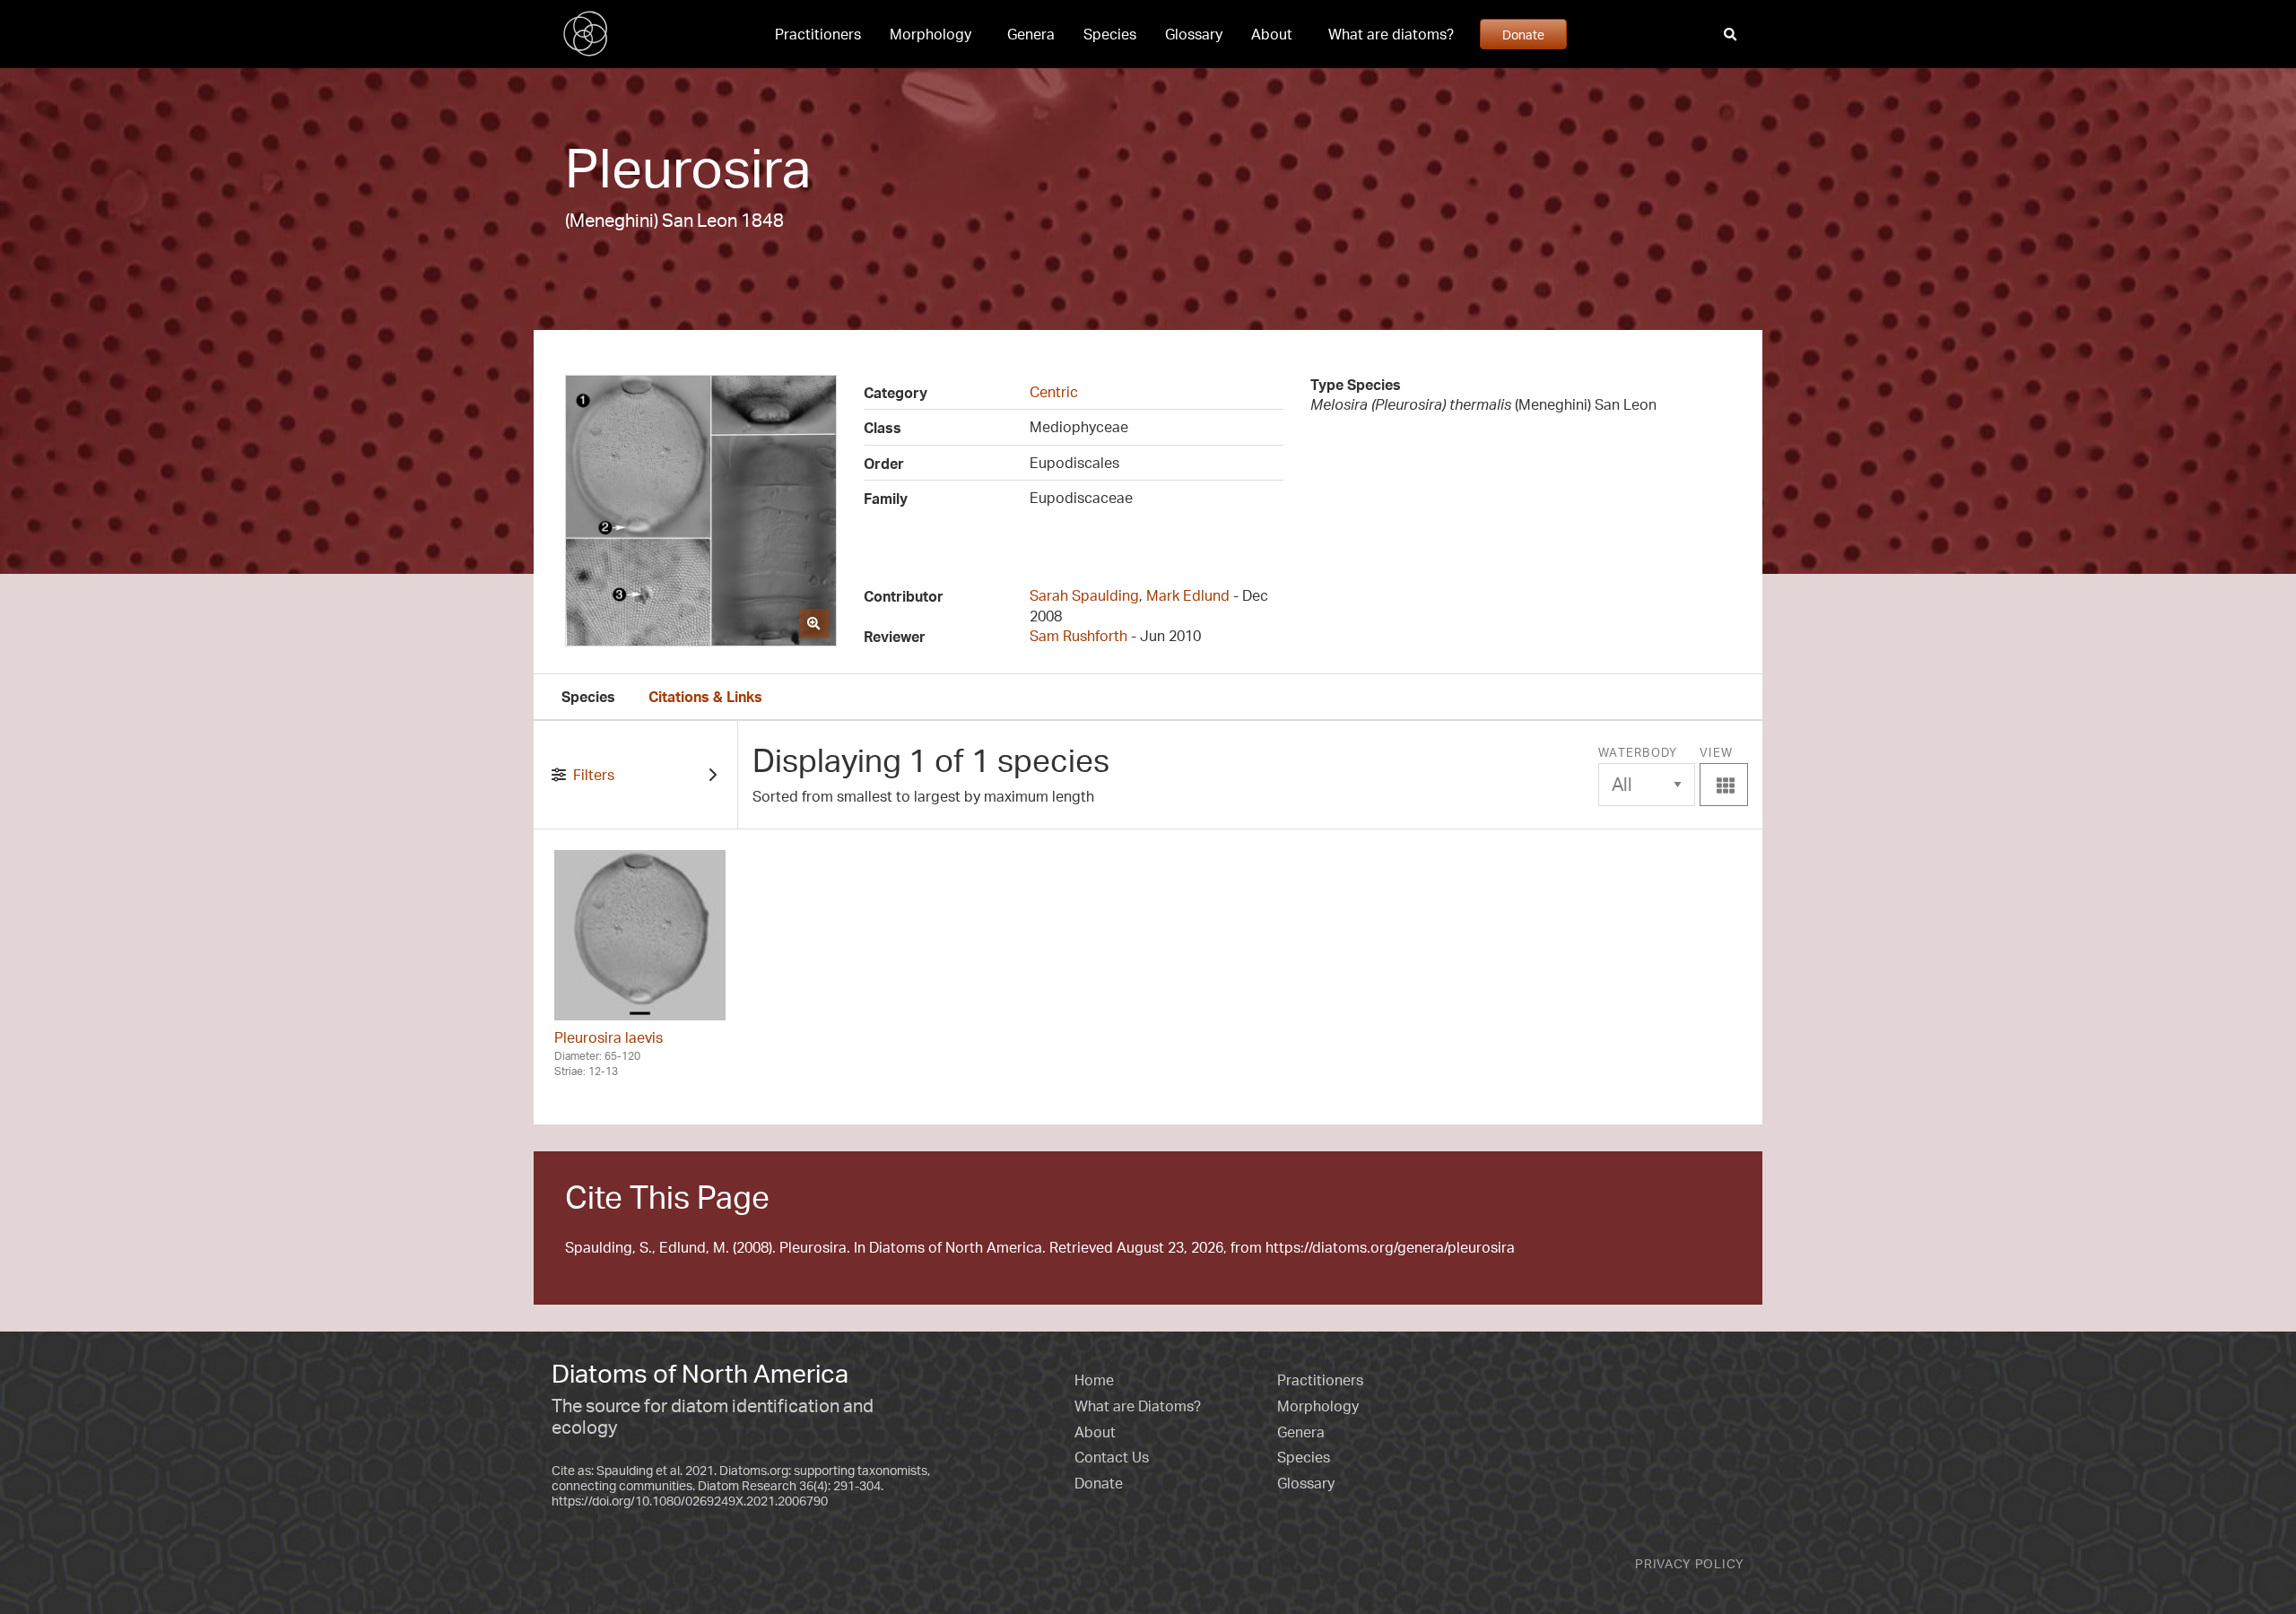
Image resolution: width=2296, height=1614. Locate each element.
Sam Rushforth (1078, 636)
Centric (1054, 392)
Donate (1523, 34)
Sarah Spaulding (1084, 595)
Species (1110, 34)
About (1272, 34)
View (1724, 771)
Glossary (1194, 34)
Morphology (931, 34)
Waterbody (1638, 752)
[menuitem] (818, 34)
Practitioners (818, 34)
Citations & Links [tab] (705, 697)
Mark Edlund (1188, 595)
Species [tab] (588, 697)
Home (1094, 1380)
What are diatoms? (1391, 34)
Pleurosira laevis (609, 1037)
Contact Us (1112, 1457)
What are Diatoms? (1138, 1406)
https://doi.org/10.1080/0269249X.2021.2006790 (690, 1501)
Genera (1031, 34)
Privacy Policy (1690, 1563)
